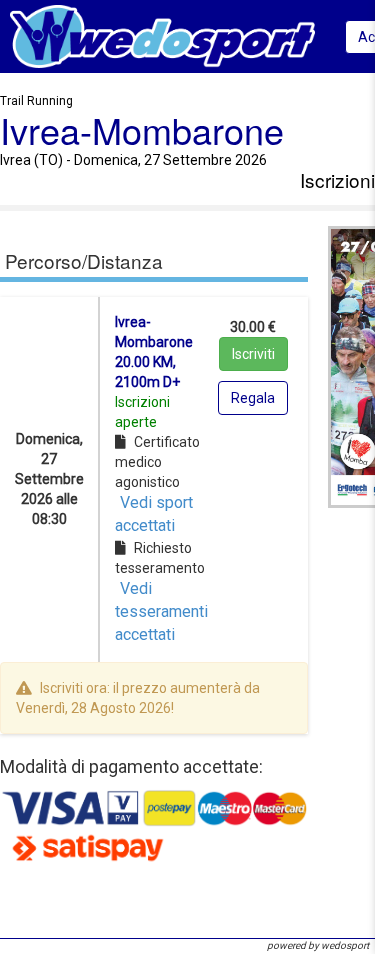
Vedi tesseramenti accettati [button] (161, 611)
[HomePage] (162, 35)
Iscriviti (253, 354)
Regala (253, 398)
